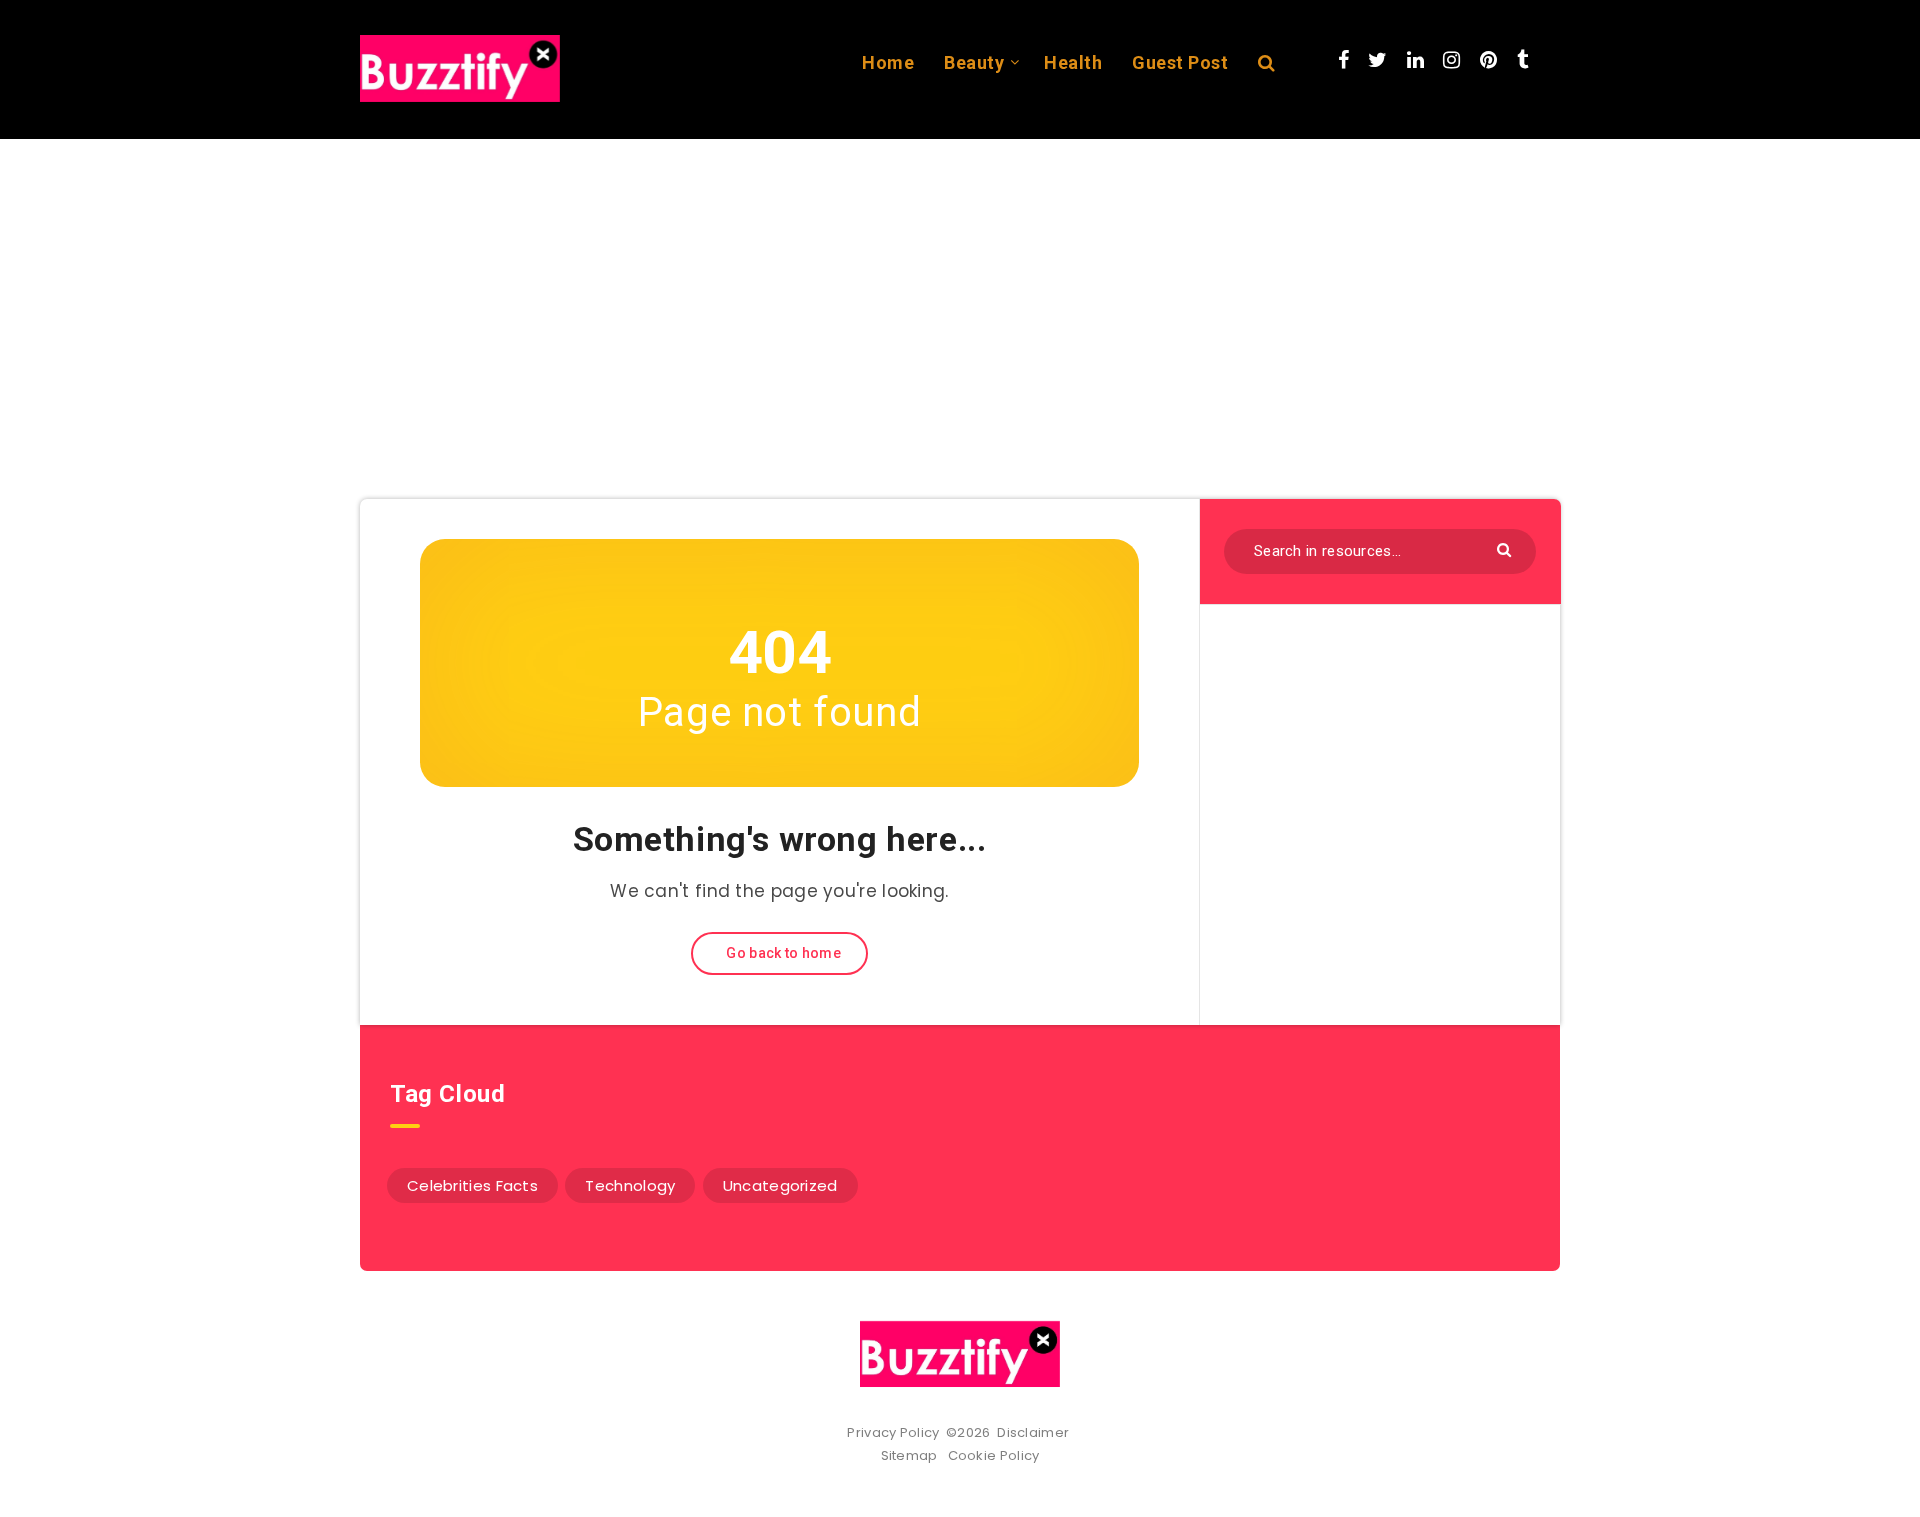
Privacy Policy (893, 1432)
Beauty (974, 62)
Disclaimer (1034, 1432)
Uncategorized (780, 1185)
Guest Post (1180, 62)
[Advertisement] (960, 289)
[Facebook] (1343, 60)
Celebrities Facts (472, 1185)
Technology (630, 1185)
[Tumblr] (1522, 60)
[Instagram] (1451, 60)
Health (1073, 62)
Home (888, 62)
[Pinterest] (1488, 60)
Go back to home (782, 953)
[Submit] (1506, 548)
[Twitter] (1377, 60)
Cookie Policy (994, 1455)
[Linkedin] (1415, 60)
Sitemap (913, 1455)
